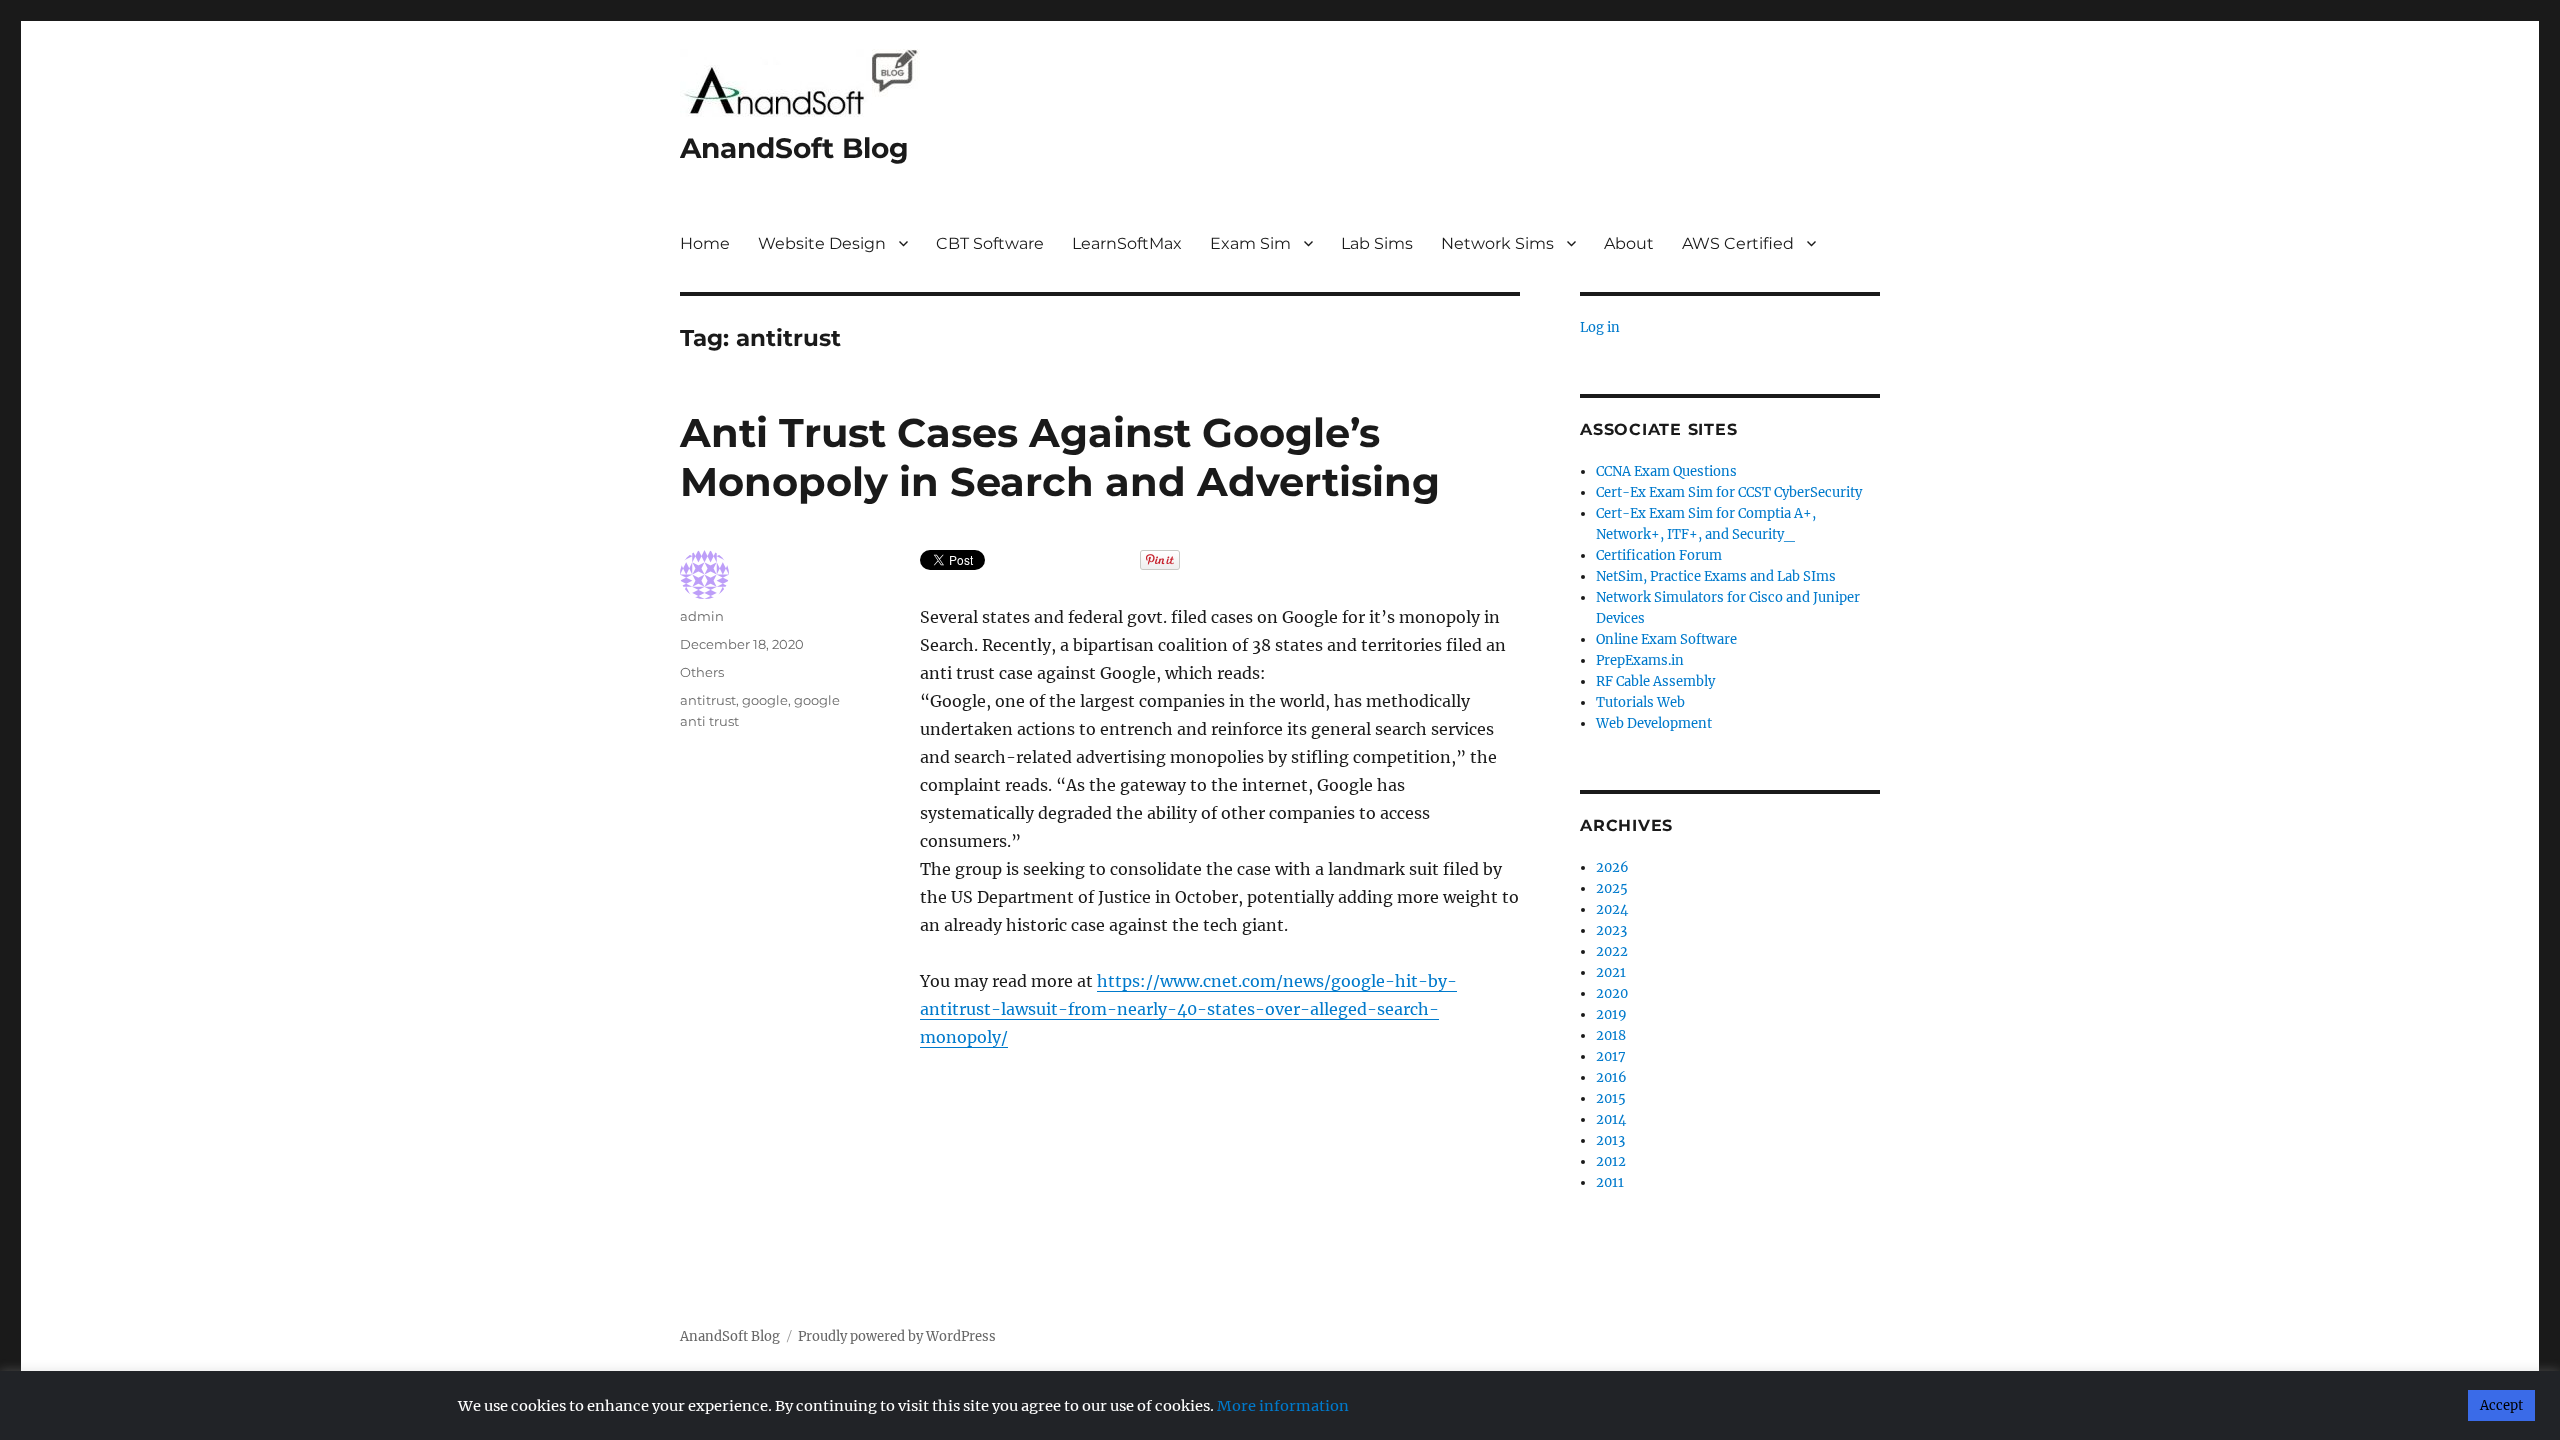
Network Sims (1497, 243)
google (765, 700)
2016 (1611, 1077)
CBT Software (990, 243)
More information (1283, 1406)
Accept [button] (2501, 1405)
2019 (1611, 1014)
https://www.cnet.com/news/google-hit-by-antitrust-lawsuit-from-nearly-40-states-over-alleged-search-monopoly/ (1188, 1009)
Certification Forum (1659, 555)
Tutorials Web (1640, 702)
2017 (1611, 1056)
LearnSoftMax (1127, 243)
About (1629, 243)
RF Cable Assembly (1655, 681)
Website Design (822, 243)
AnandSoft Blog (794, 148)
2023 (1611, 930)
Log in (1600, 327)
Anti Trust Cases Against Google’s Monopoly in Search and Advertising (1060, 457)
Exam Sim (1250, 243)
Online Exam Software (1666, 639)
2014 (1611, 1119)
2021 (1611, 972)
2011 (1610, 1182)
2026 (1612, 867)
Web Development (1654, 723)
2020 (1612, 993)
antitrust (708, 700)
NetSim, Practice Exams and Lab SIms (1716, 576)
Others (702, 672)
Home (705, 243)
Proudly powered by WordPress (897, 1336)
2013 (1610, 1140)
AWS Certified (1738, 243)
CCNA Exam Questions (1666, 471)
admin (702, 616)
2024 (1612, 909)
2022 (1612, 951)
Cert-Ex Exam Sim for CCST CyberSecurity (1729, 492)
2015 (1611, 1098)
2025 (1612, 888)
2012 (1611, 1161)
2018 (1611, 1035)
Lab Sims (1377, 243)
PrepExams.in (1640, 660)
